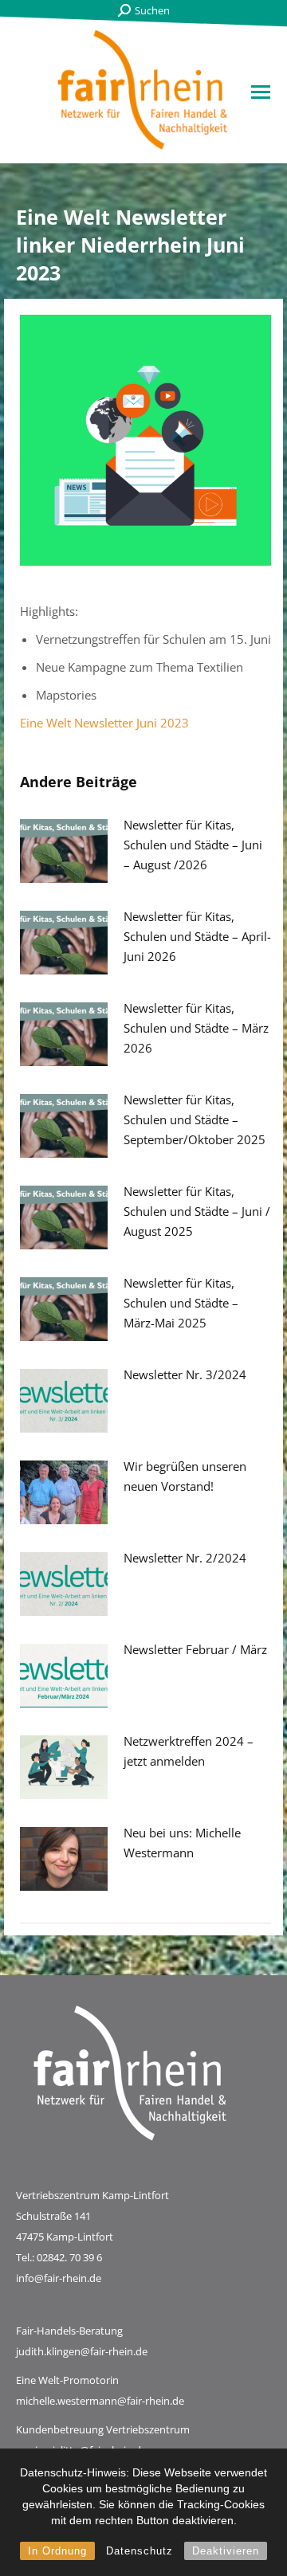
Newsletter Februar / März (195, 1649)
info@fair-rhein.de (59, 2278)
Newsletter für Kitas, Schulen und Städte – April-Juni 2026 (197, 936)
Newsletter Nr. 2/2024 (185, 1558)
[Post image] (64, 851)
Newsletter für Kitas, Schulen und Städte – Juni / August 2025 (197, 1211)
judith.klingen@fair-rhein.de (82, 2351)
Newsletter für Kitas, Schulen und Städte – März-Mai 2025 (181, 1303)
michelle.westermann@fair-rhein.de (100, 2401)
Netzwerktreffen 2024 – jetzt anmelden (189, 1751)
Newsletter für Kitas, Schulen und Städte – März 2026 (196, 1028)
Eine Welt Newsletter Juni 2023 (104, 723)
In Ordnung (57, 2551)
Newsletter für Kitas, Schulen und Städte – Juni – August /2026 (193, 845)
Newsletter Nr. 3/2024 (185, 1374)
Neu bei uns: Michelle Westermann (182, 1843)
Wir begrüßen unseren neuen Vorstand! (185, 1476)
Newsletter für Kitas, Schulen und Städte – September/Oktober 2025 (195, 1119)
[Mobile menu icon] (261, 92)
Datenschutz (140, 2551)
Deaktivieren (226, 2551)
